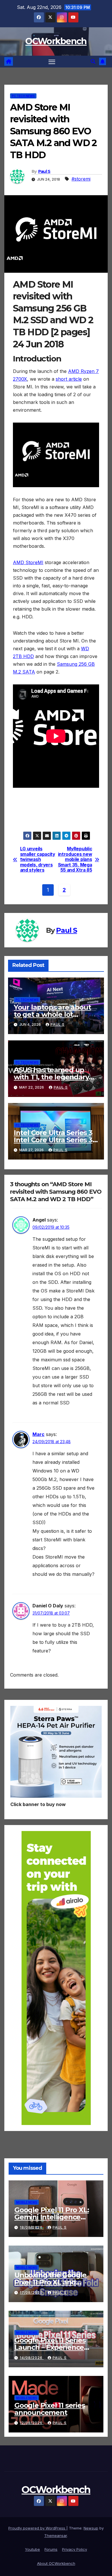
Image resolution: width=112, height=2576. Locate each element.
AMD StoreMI (28, 562)
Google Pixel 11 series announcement (50, 2409)
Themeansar (56, 2536)
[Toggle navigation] (52, 62)
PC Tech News (23, 96)
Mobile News (27, 2202)
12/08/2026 (32, 2423)
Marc (38, 1434)
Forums (51, 2549)
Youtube (32, 2549)
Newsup (91, 2528)
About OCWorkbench (56, 2563)
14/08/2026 (32, 2358)
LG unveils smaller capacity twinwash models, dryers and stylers (38, 860)
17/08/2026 (32, 2293)
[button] (93, 61)
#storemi (81, 179)
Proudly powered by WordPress (37, 2528)
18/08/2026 (32, 2227)
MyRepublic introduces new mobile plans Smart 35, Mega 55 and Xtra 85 (75, 860)
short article (69, 379)
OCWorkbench (56, 41)
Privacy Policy (75, 2549)
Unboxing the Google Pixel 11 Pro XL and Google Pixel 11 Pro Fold (54, 2282)
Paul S (44, 171)
